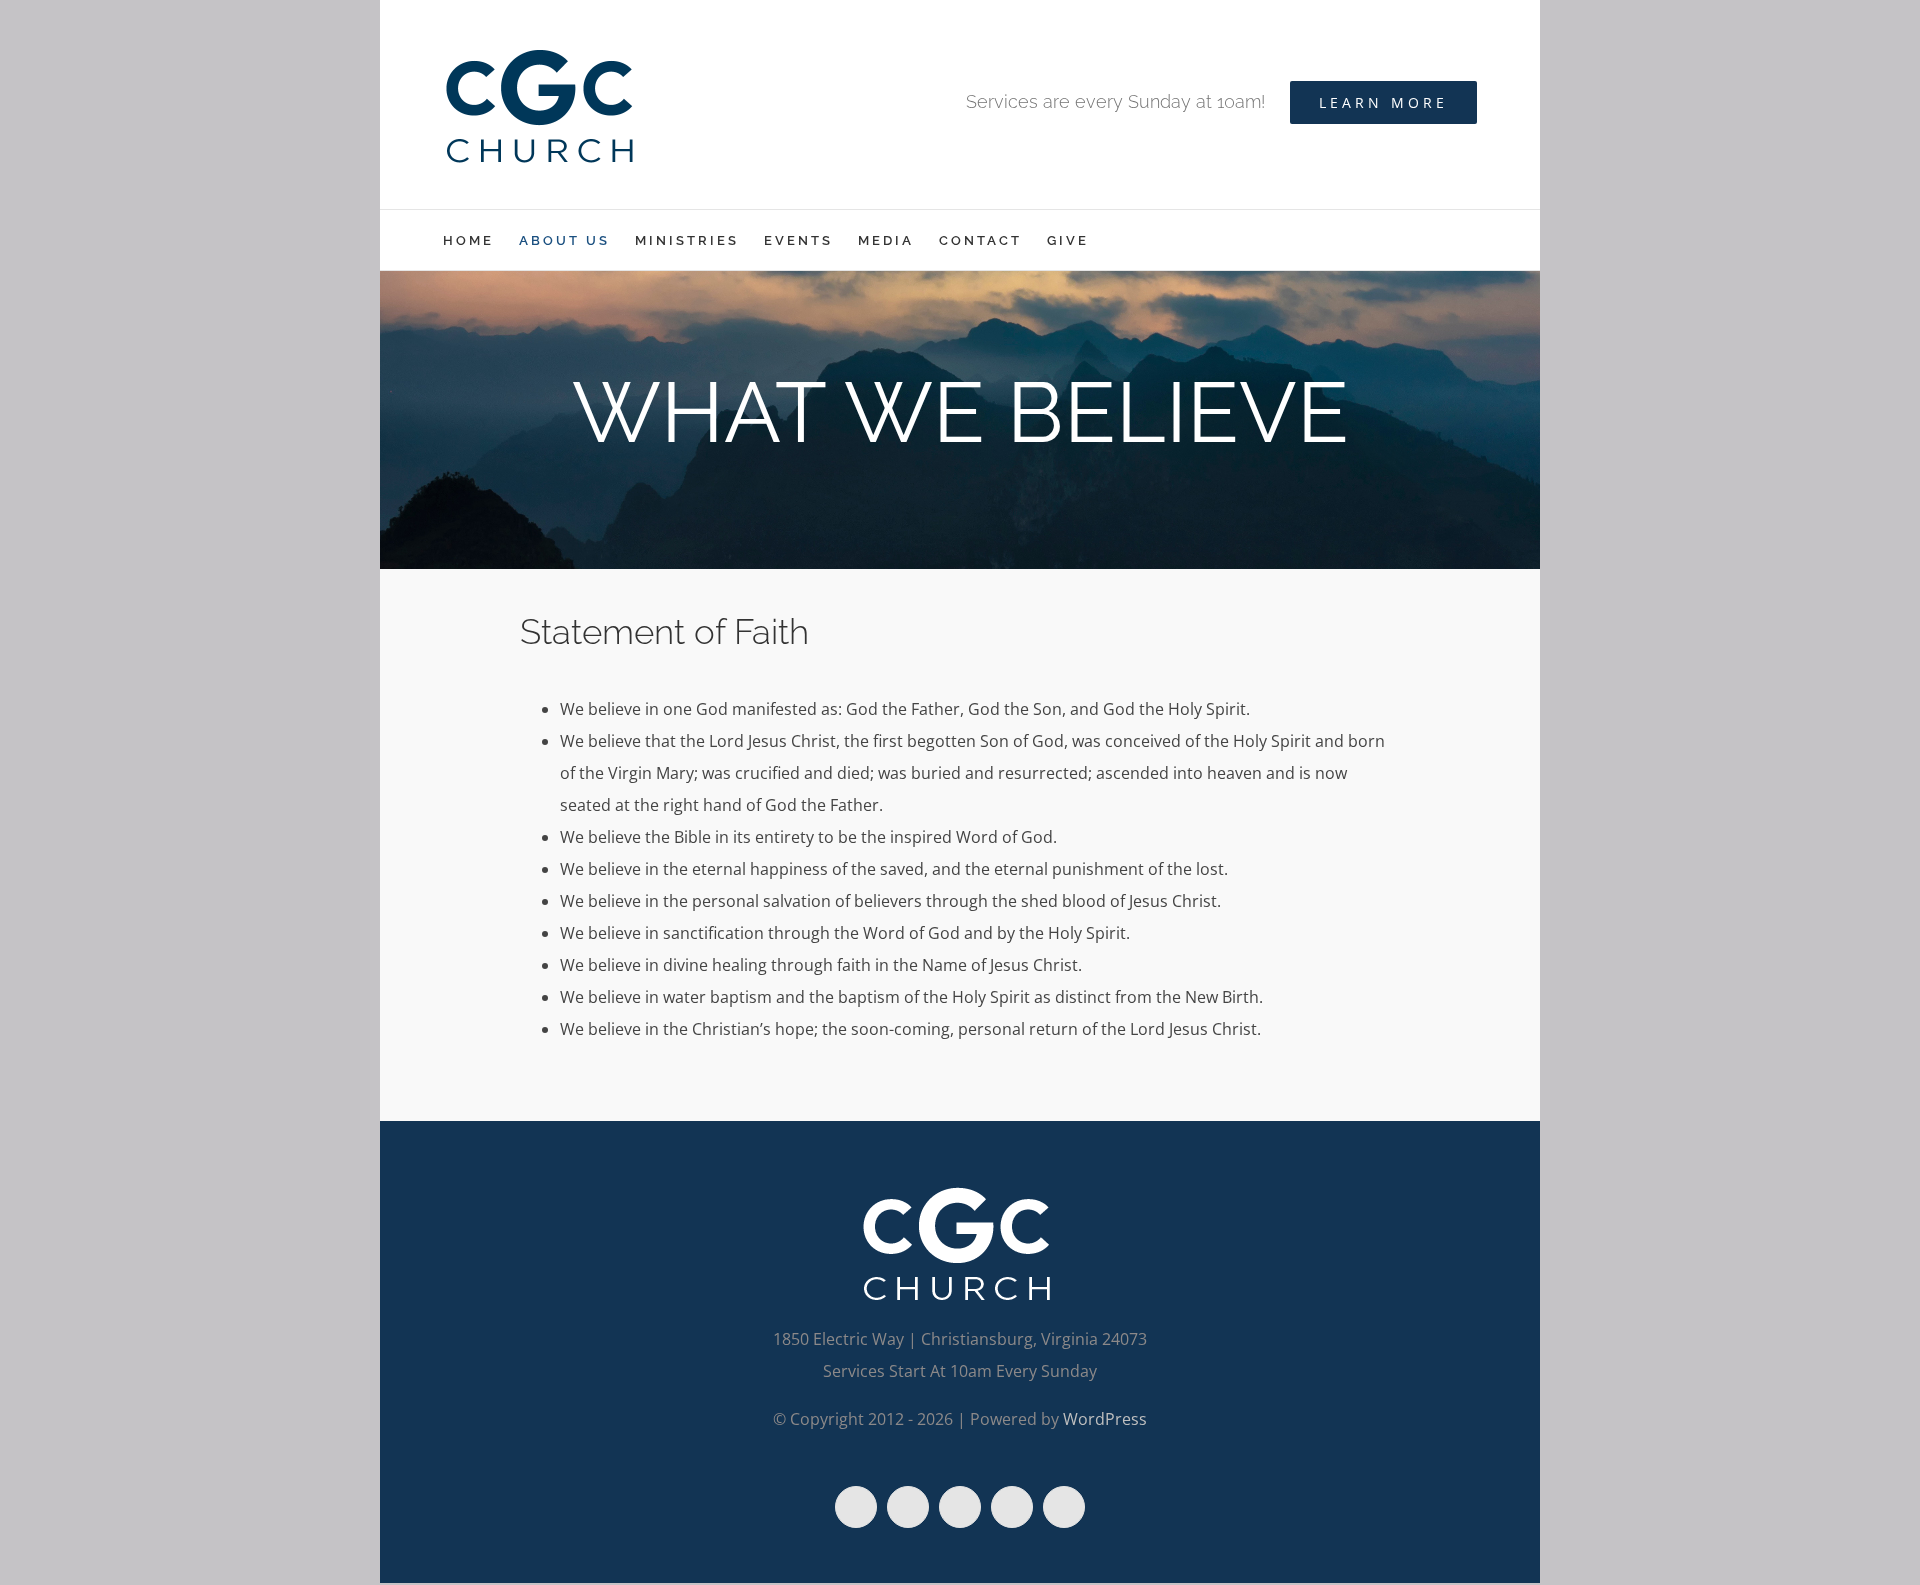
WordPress (1105, 1419)
